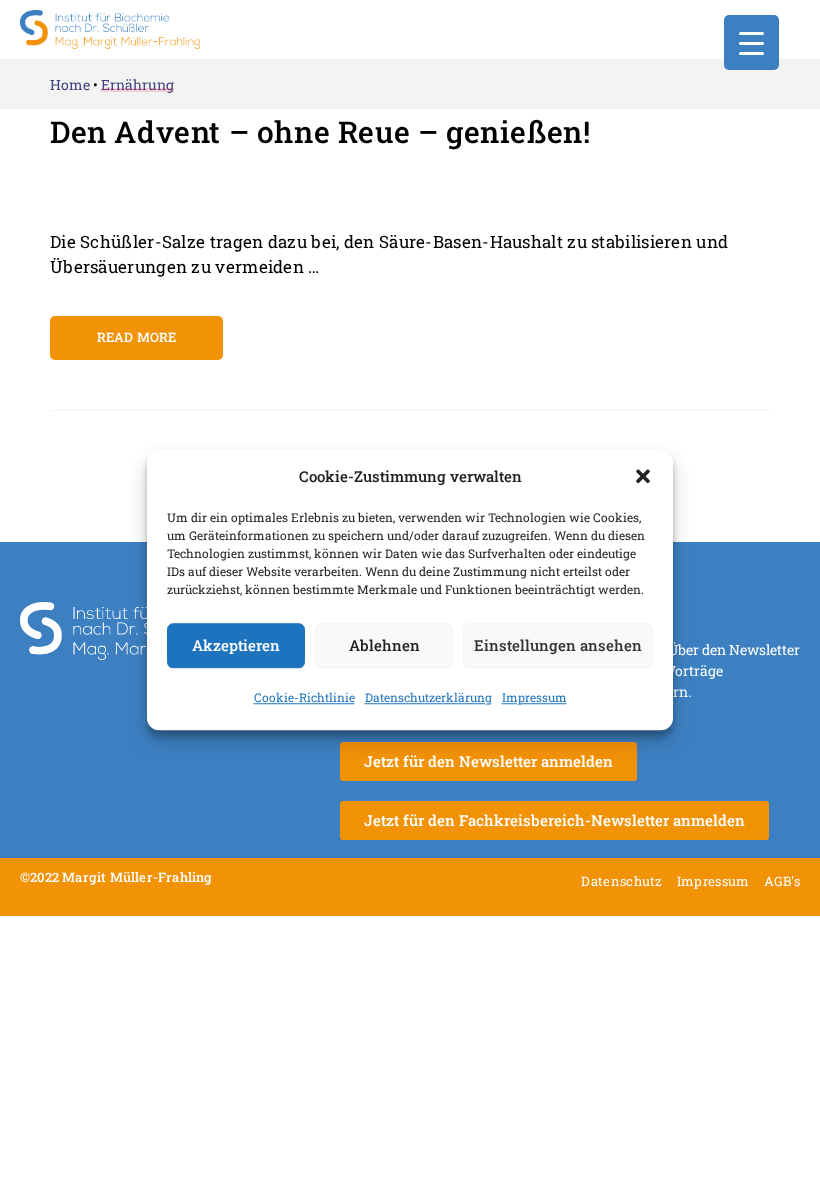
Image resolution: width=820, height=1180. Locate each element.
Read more (136, 337)
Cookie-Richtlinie (304, 697)
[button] (643, 477)
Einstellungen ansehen (558, 645)
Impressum (534, 697)
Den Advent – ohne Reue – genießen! (320, 131)
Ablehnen (384, 645)
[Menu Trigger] (751, 42)
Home (70, 84)
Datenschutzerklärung (428, 697)
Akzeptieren (236, 645)
